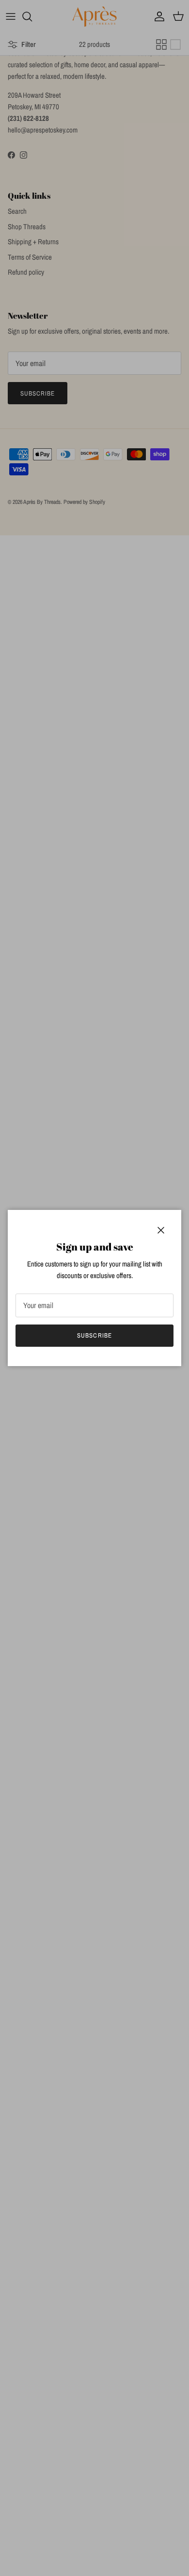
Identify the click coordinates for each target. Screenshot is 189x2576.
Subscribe (94, 1335)
